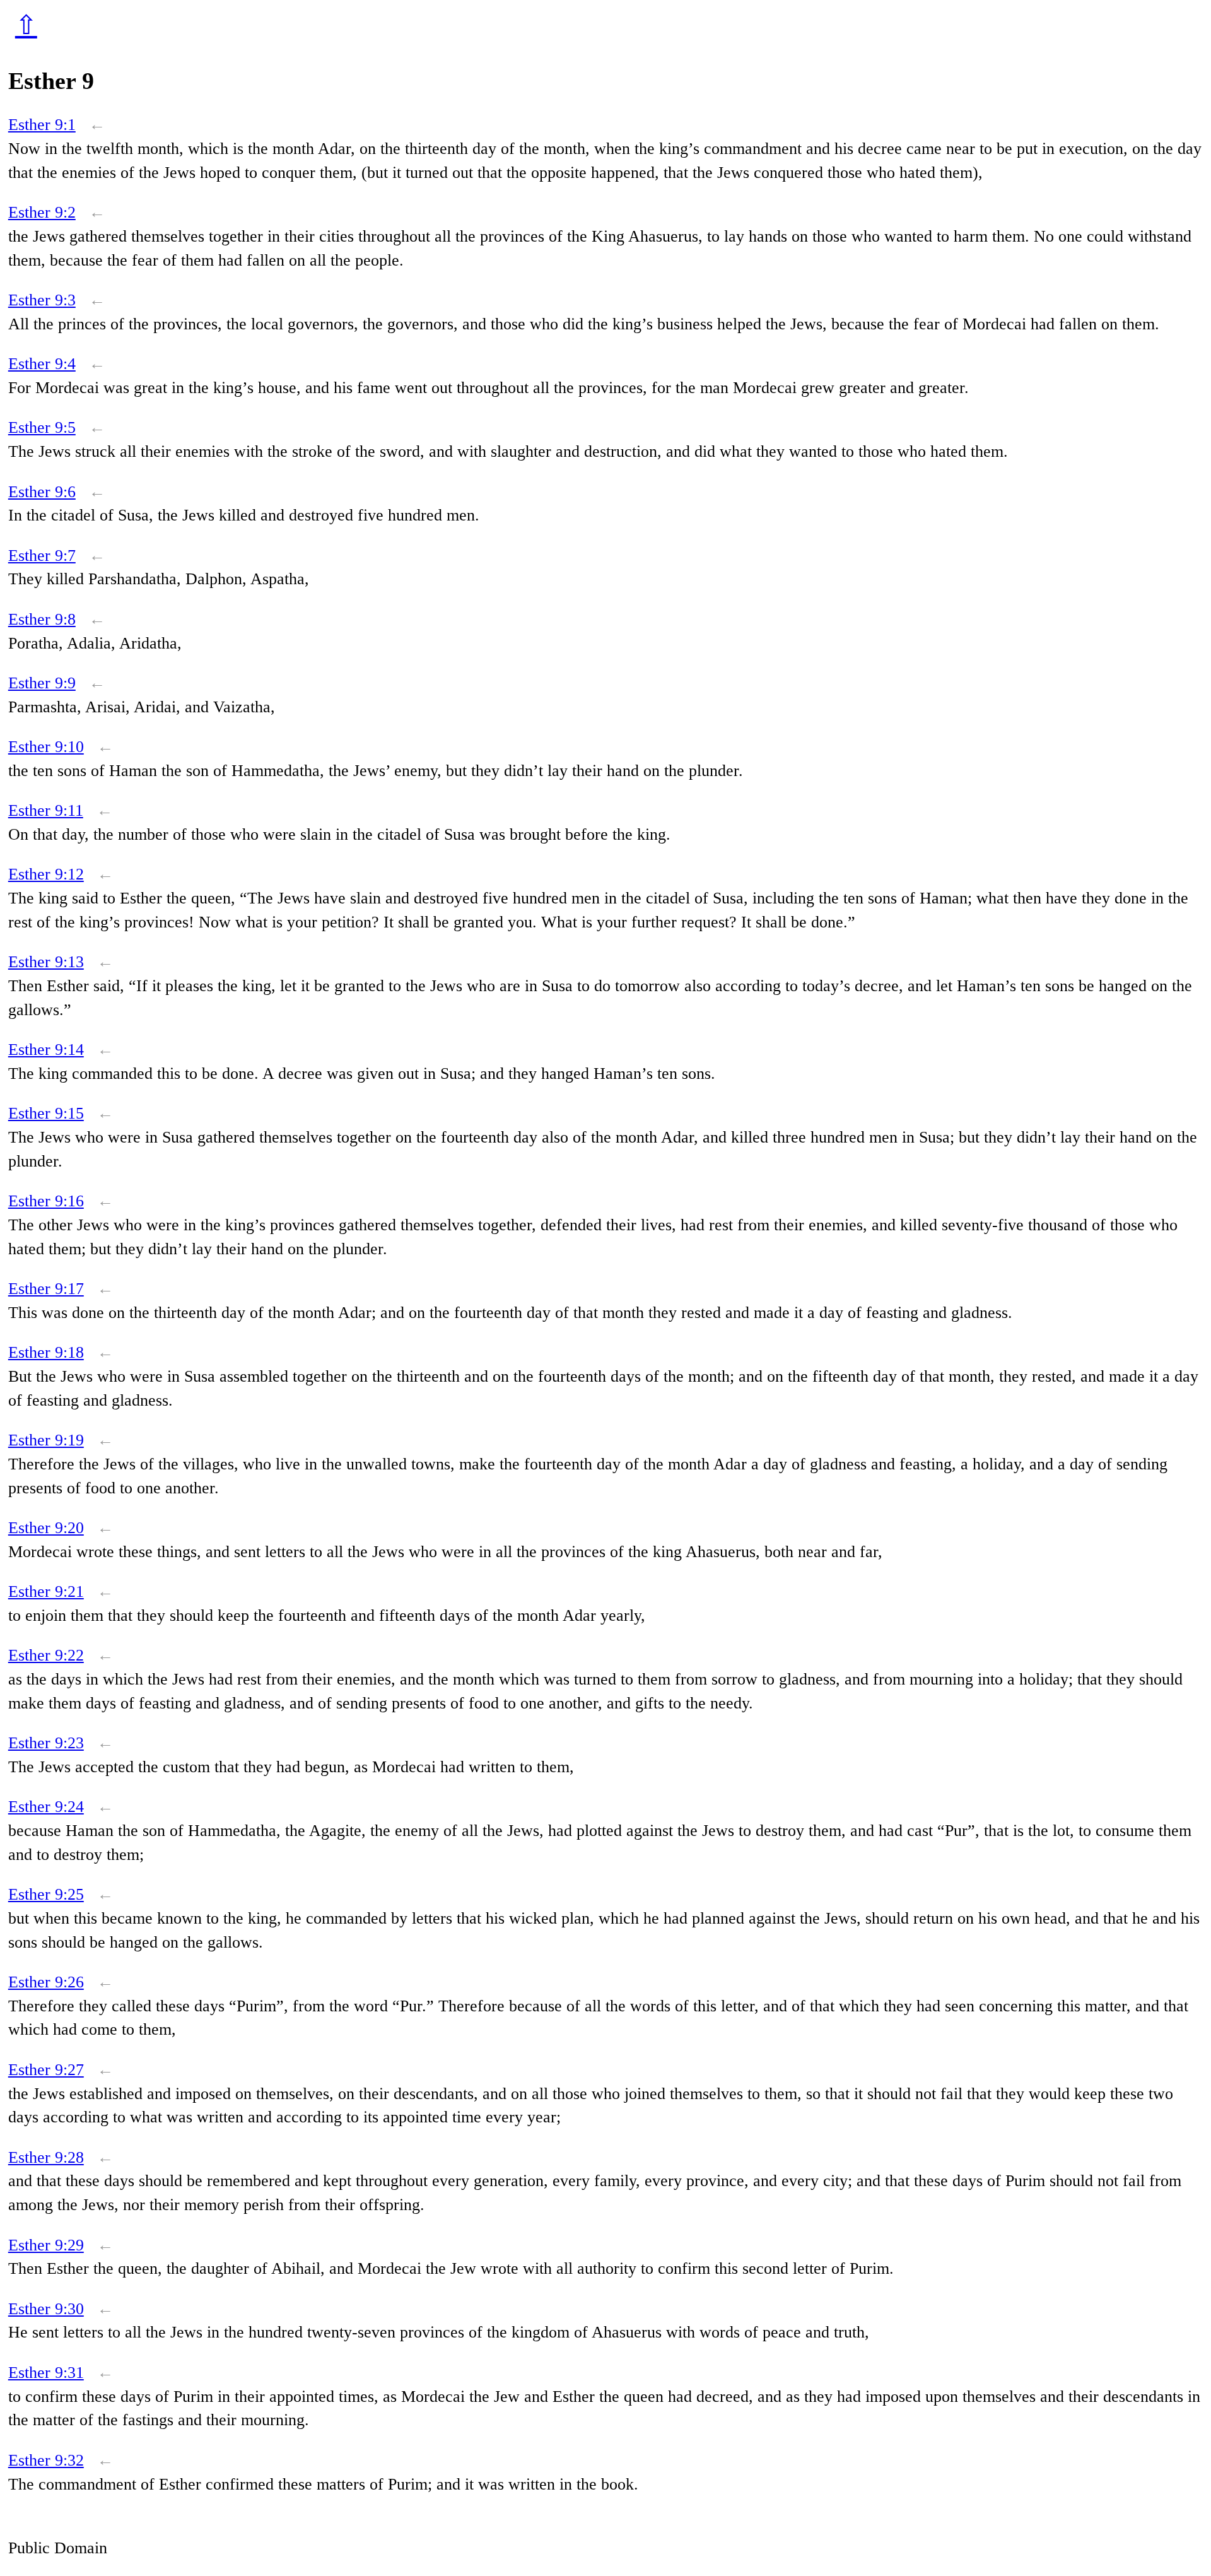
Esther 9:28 (46, 2157)
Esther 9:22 (46, 1655)
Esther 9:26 (46, 1982)
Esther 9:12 (46, 874)
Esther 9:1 (42, 125)
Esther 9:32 (46, 2460)
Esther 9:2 (42, 212)
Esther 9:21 (46, 1591)
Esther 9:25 (46, 1894)
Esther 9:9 (42, 683)
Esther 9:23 (46, 1743)
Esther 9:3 (42, 300)
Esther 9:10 (46, 747)
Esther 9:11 (46, 810)
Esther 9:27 (46, 2070)
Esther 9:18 (46, 1352)
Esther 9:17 (46, 1289)
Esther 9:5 (42, 427)
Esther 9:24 (46, 1807)
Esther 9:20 (46, 1528)
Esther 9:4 (42, 364)
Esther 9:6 (42, 492)
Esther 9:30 (46, 2309)
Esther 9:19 (46, 1440)
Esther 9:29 (46, 2245)
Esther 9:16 (46, 1201)
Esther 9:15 (46, 1113)
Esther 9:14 (46, 1050)
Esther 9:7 (42, 556)
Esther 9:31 (46, 2373)
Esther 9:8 (42, 619)
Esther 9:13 (46, 962)
